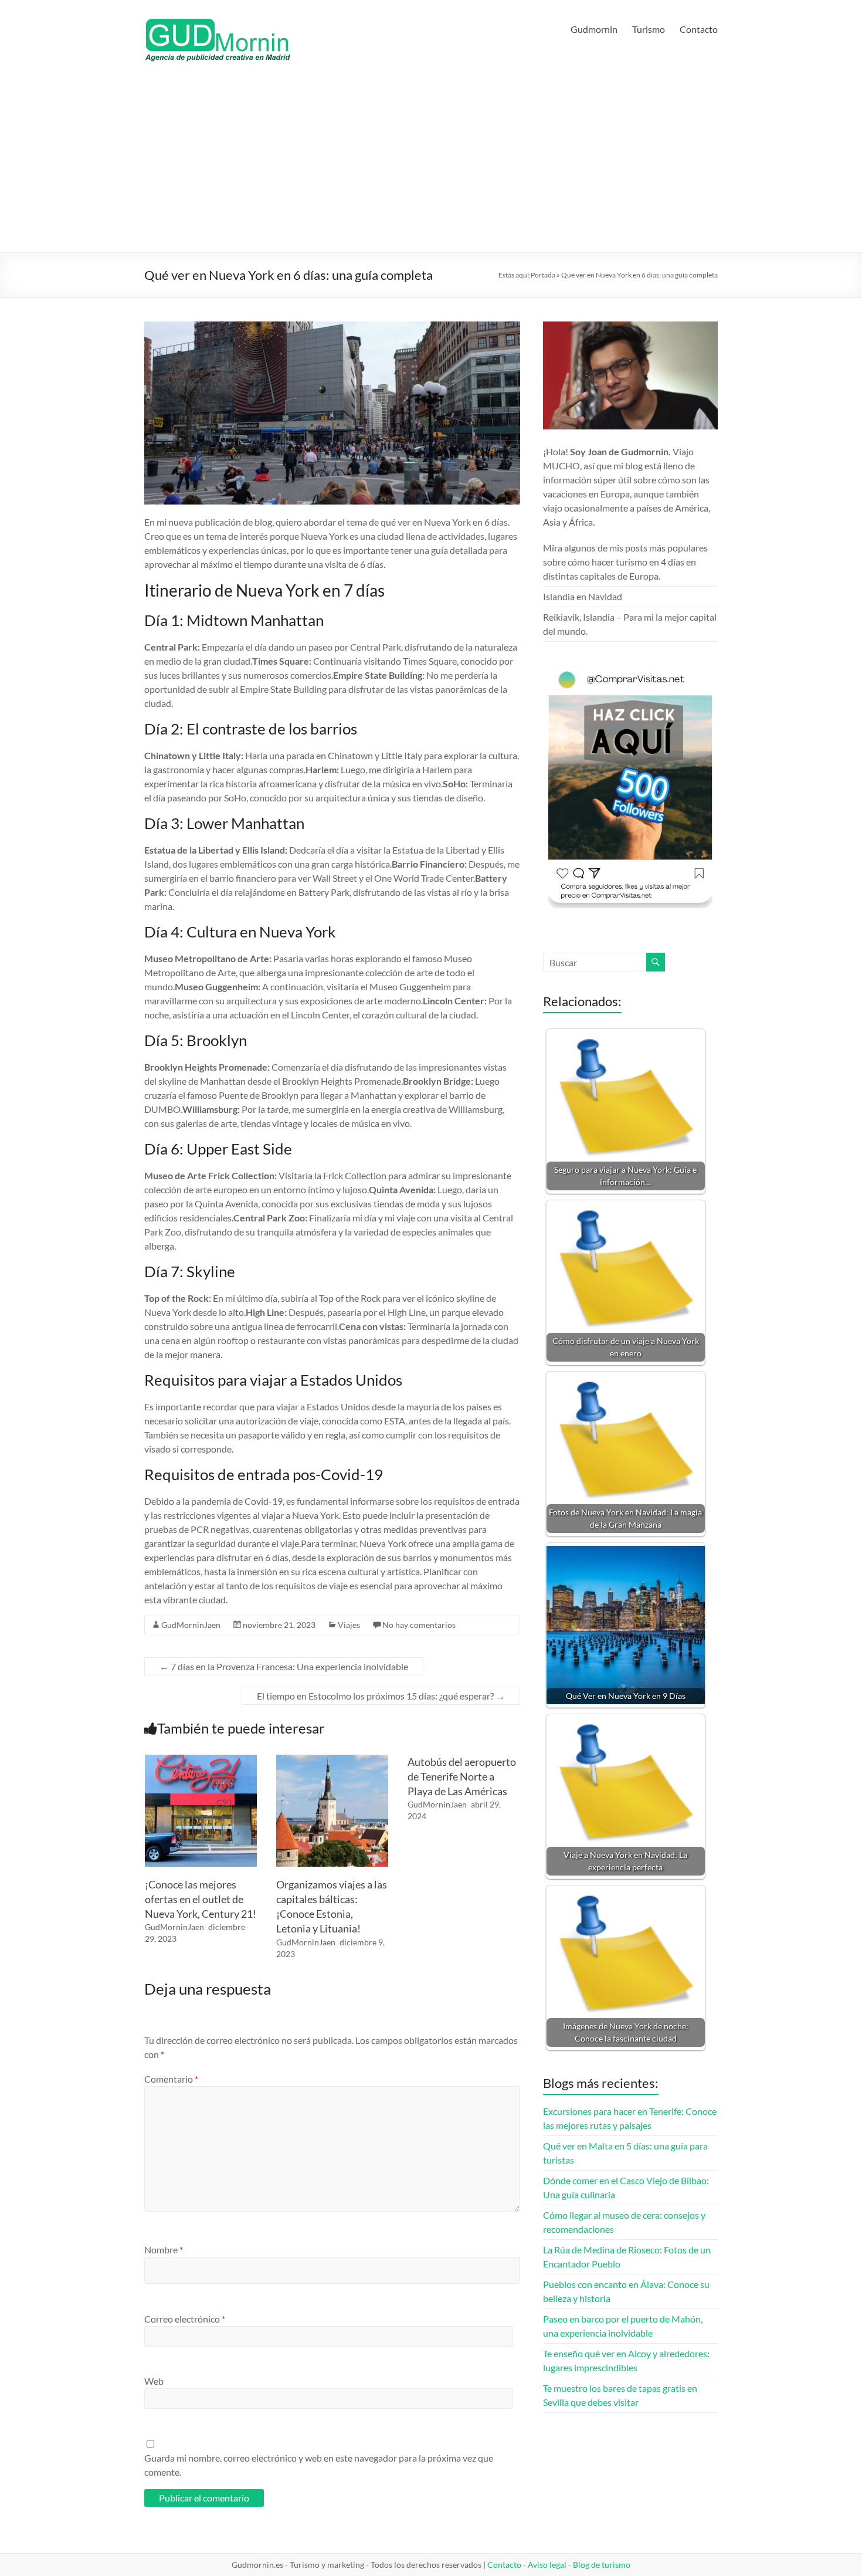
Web (154, 2381)
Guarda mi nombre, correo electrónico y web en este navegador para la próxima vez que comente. (319, 2465)
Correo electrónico (185, 2319)
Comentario (171, 2079)
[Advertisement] (431, 164)
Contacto (699, 29)
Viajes (349, 1625)
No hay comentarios (419, 1625)
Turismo (649, 29)
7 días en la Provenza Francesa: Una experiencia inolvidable (284, 1666)
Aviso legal (547, 2565)
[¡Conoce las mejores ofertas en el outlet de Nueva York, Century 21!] (201, 1760)
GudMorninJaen (191, 1625)
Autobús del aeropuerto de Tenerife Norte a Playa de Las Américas (462, 1776)
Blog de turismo (602, 2565)
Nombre (164, 2250)
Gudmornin (594, 29)
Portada (543, 275)
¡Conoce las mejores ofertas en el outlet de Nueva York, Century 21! (201, 1899)
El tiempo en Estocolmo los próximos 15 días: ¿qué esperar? (381, 1696)
